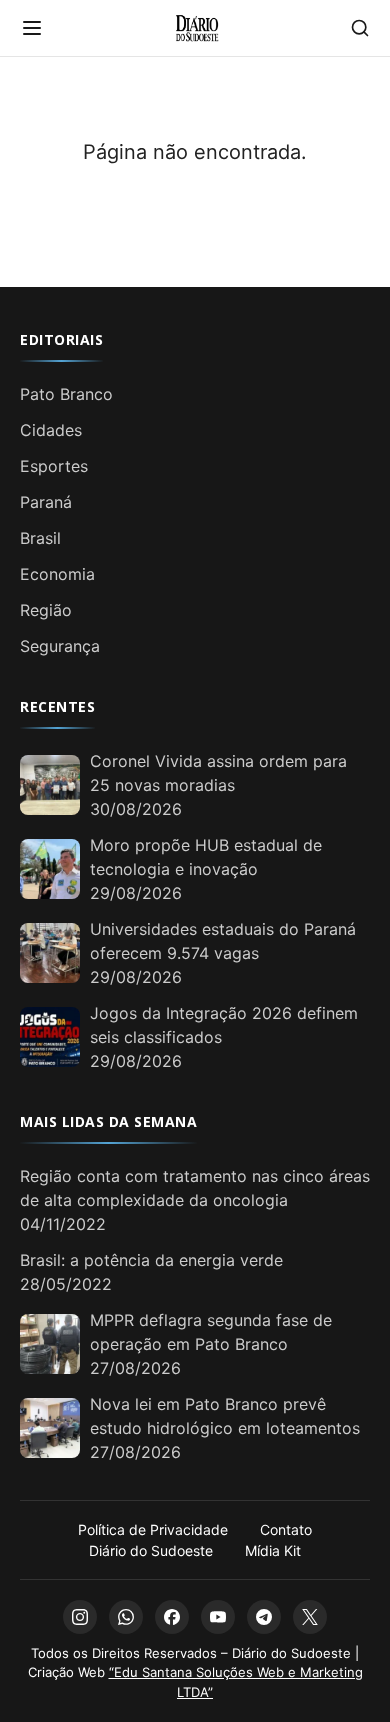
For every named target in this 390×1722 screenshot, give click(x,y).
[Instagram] (80, 1617)
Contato (286, 1529)
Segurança (60, 646)
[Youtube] (218, 1617)
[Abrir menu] (32, 28)
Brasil (40, 538)
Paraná (46, 502)
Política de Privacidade (153, 1529)
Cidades (51, 430)
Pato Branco (66, 394)
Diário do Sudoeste (151, 1550)
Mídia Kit (273, 1550)
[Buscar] (360, 28)
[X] (310, 1617)
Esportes (54, 466)
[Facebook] (172, 1617)
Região (46, 610)
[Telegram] (264, 1617)
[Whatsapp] (126, 1617)
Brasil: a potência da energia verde (151, 1260)
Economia (57, 574)
